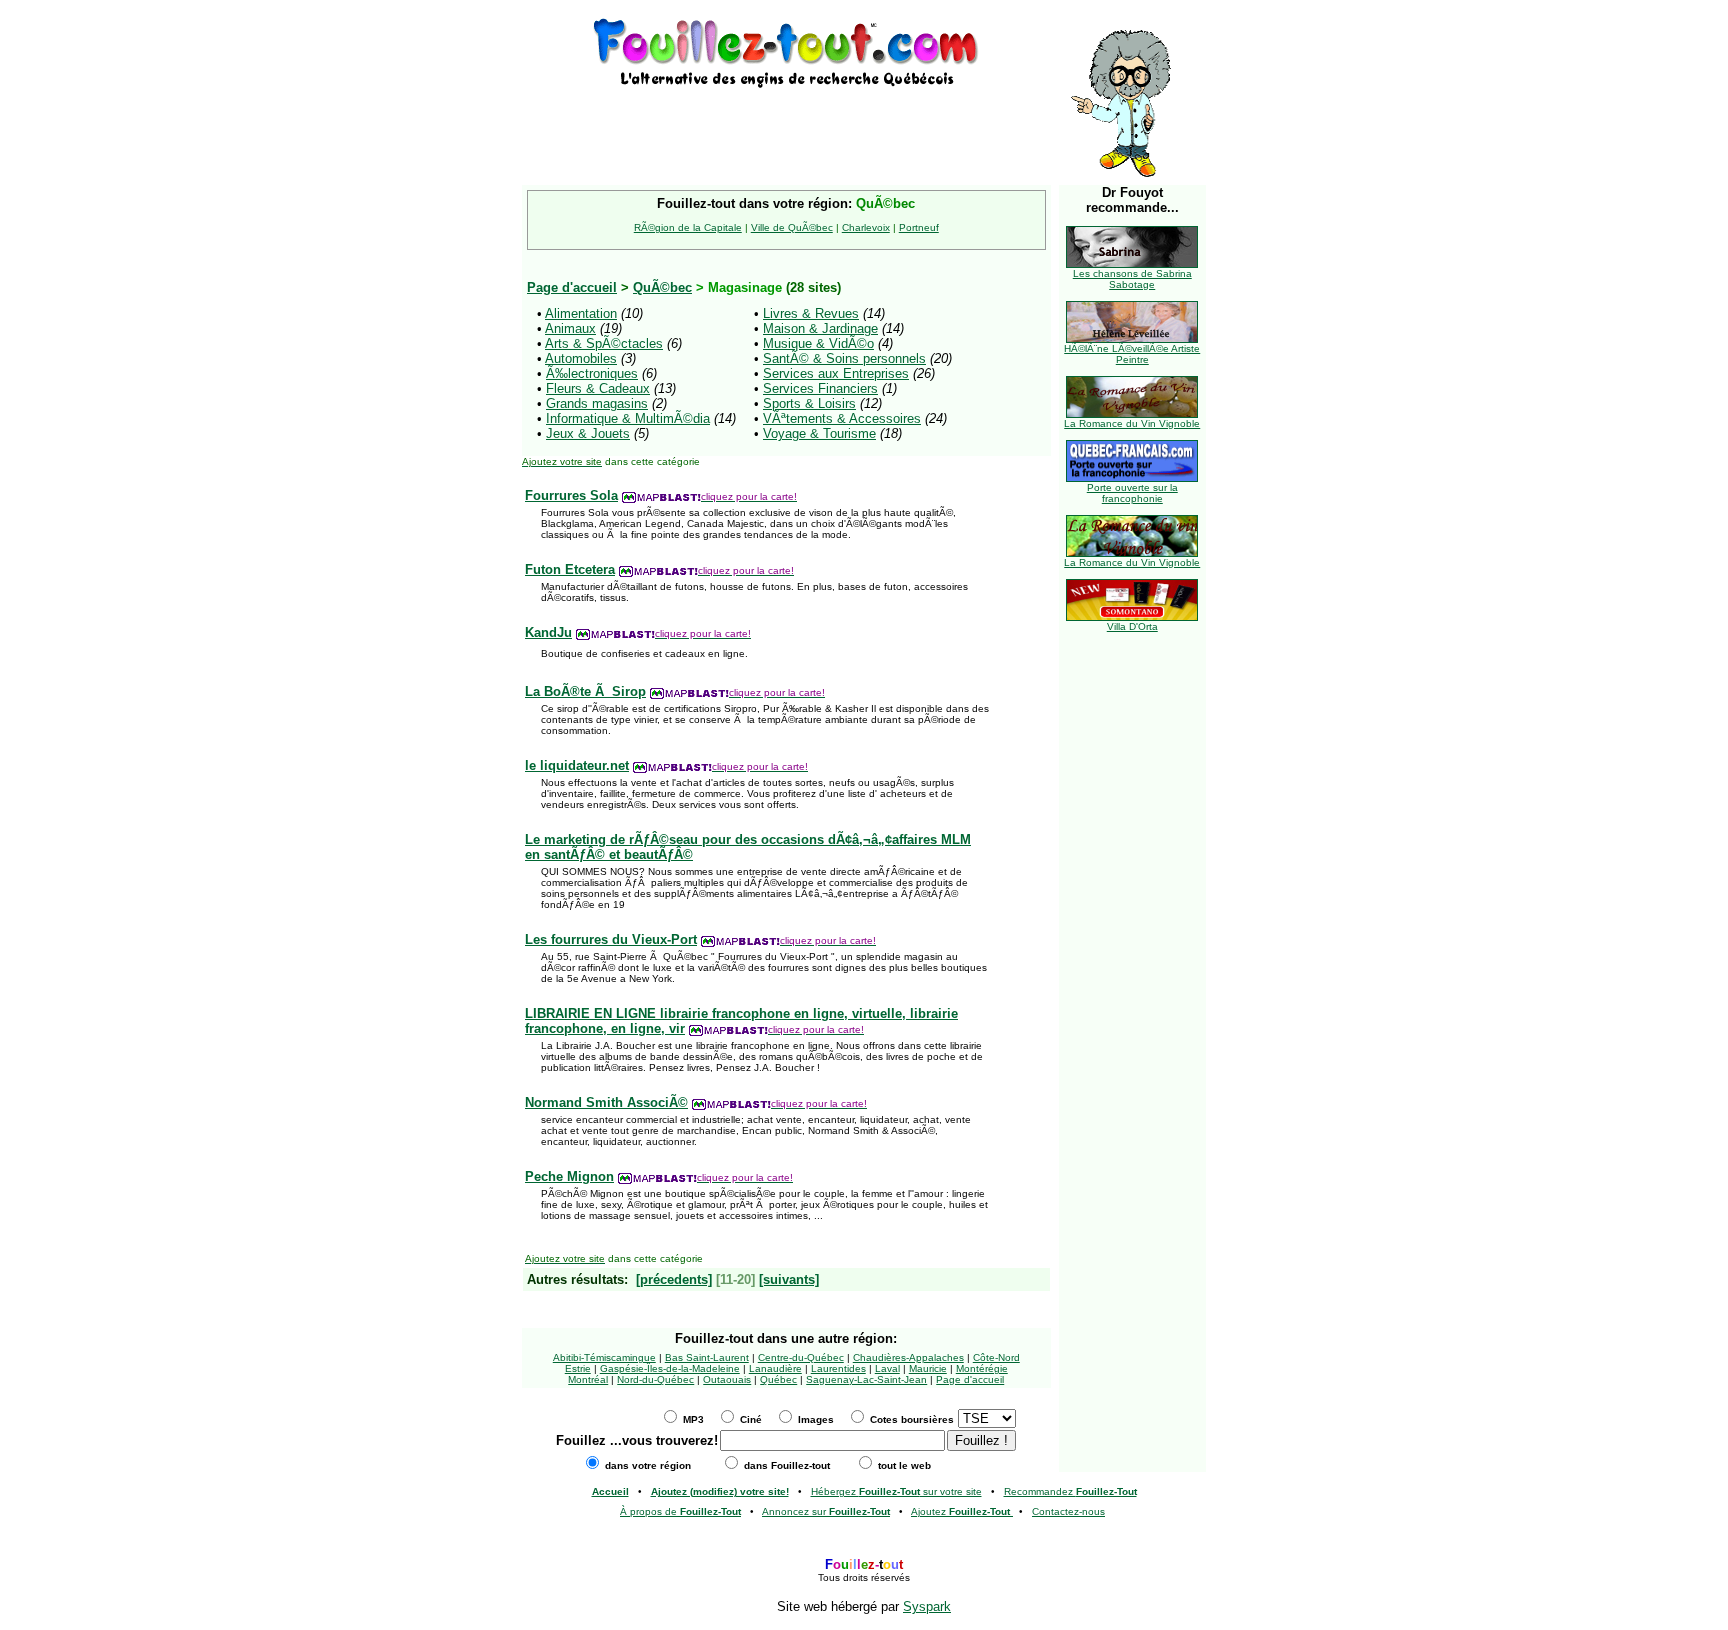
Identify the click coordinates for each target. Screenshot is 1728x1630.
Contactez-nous (1068, 1511)
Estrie (578, 1368)
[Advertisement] (786, 122)
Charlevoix (866, 227)
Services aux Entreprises (836, 373)
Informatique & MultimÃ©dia (628, 418)
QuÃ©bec (662, 287)
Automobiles (581, 358)
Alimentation (581, 313)
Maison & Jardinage (820, 328)
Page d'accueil (970, 1379)
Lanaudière (775, 1368)
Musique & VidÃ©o (818, 343)
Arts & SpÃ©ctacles (604, 343)
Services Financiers (820, 388)
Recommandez (1070, 1491)
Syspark (927, 1606)
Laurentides (838, 1368)
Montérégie (982, 1368)
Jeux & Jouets (588, 433)
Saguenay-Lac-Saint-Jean (866, 1379)
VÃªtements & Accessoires (842, 418)
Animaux (570, 328)
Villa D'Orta (1132, 626)
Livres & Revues (811, 313)
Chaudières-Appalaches (908, 1357)
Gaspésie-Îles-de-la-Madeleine (670, 1368)
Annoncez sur (826, 1511)
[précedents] (674, 1279)
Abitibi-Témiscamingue (604, 1357)
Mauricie (928, 1368)
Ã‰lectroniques (592, 373)
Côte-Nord (996, 1357)
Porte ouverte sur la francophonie (1132, 493)
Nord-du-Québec (655, 1379)
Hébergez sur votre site (896, 1491)
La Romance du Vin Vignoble (1132, 423)
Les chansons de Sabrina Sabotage (1132, 279)
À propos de (680, 1511)
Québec (778, 1379)
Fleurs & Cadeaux (598, 388)
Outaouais (727, 1379)
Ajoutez (960, 1511)
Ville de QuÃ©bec (792, 227)
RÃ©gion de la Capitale (688, 227)
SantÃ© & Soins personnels (844, 358)
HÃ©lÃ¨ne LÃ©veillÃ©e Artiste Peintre (1132, 354)
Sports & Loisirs (809, 403)
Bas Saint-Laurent (707, 1357)
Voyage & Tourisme (819, 433)
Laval (887, 1368)
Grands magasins (597, 403)
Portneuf (919, 227)
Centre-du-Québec (801, 1357)
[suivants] (789, 1279)
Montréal (588, 1379)
